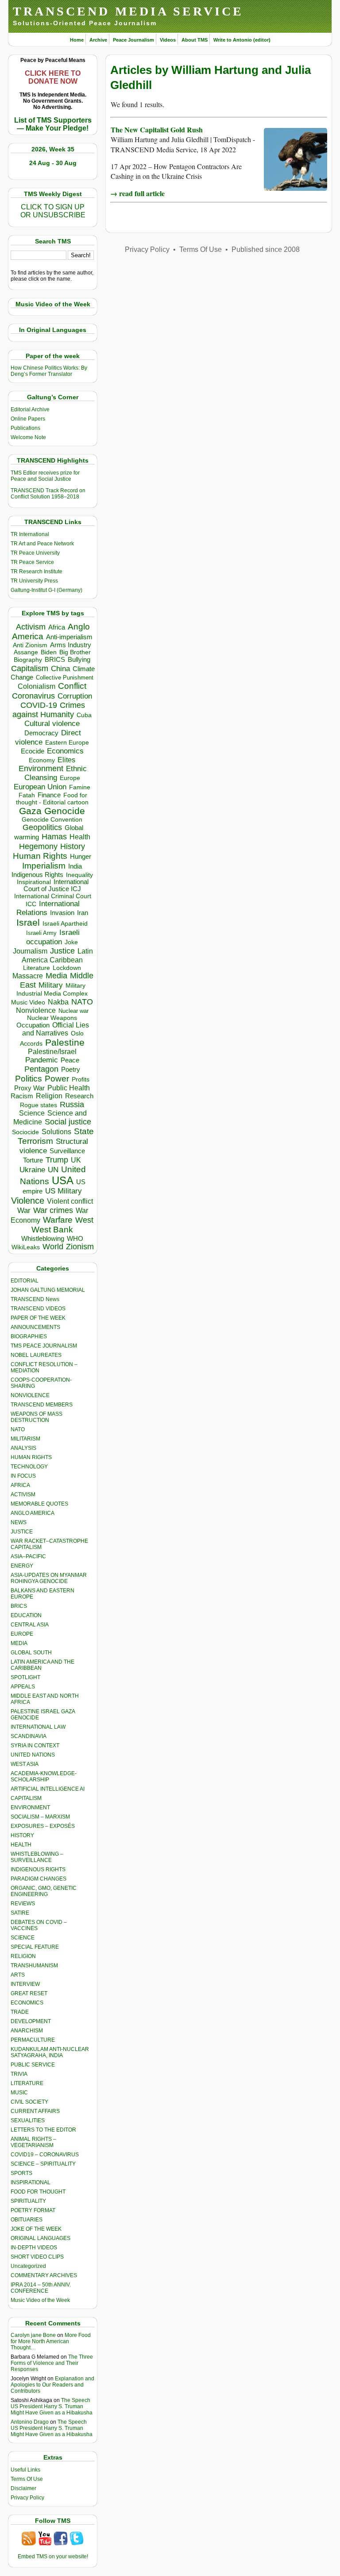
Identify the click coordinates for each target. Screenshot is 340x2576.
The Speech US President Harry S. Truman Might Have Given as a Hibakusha (52, 2406)
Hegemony (38, 846)
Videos (168, 40)
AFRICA (20, 1485)
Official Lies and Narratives (56, 1029)
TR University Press (34, 581)
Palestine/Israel (52, 1052)
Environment (41, 769)
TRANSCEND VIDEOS (38, 1309)
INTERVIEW (25, 1984)
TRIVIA (19, 2074)
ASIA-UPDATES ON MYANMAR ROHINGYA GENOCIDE (49, 1578)
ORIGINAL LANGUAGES (41, 2238)
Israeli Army (41, 933)
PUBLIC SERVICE (33, 2065)
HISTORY (22, 1835)
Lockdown (67, 968)
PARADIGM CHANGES (39, 1879)
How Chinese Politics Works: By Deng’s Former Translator (49, 371)
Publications (25, 428)
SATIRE (20, 1913)
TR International (30, 534)
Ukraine (32, 1170)
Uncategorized (28, 2266)
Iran (83, 913)
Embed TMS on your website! (53, 2557)
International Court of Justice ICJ (56, 885)
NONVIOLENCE (30, 1395)
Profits (81, 1079)
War (24, 1211)
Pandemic (42, 1060)
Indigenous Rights (37, 875)
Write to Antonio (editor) (242, 40)
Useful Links (25, 2470)
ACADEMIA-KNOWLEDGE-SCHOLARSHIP (44, 1777)
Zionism (80, 1247)
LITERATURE (27, 2083)
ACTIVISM (23, 1495)
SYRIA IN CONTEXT (35, 1746)
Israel (28, 922)
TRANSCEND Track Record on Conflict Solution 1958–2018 (48, 494)
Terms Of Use (27, 2479)
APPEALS (23, 1687)
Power (57, 1079)
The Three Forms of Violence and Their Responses (52, 2363)
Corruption (75, 696)
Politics (29, 1079)
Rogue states (39, 1105)
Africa (57, 627)
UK (76, 1160)
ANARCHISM (27, 2031)
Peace (70, 1060)
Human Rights (40, 856)
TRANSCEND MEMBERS (42, 1405)
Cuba (84, 715)
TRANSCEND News (35, 1299)
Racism (22, 1096)
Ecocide (33, 751)
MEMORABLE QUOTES (39, 1504)
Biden (49, 652)
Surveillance (67, 1151)
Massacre (28, 976)
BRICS (55, 659)
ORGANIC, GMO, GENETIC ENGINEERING (44, 1891)
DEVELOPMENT (31, 2021)
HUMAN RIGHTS (31, 1457)
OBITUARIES (27, 2220)
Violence (28, 1201)
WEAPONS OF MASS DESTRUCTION (37, 1417)
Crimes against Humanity (49, 710)
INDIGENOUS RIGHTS (38, 1869)
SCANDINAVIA (29, 1736)
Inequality (79, 875)
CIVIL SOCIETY (29, 2102)
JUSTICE (22, 1532)
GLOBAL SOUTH (31, 1653)
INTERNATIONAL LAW (38, 1727)
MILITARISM (25, 1439)
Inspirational (34, 882)
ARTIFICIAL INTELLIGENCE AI (48, 1789)
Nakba (58, 1002)
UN (53, 1170)
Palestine (65, 1042)
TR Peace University (35, 553)
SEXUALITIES (28, 2120)
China (60, 669)
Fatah (27, 795)
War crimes (53, 1210)
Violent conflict (70, 1201)
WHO (75, 1238)
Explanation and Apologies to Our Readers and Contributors (52, 2385)
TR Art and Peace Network (42, 544)
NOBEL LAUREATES (36, 1355)
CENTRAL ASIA (30, 1625)
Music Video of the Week (40, 2300)
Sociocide (25, 1132)
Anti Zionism (30, 645)
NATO (82, 1002)
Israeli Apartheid (65, 923)
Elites (66, 760)
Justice (62, 951)
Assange (26, 652)
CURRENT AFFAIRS (35, 2111)
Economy (42, 760)
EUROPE (22, 1634)
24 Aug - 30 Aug (53, 163)
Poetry (71, 1070)
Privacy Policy (27, 2498)
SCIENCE (23, 1938)
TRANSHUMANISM (34, 1966)
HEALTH (21, 1845)
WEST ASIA (25, 1764)
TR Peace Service (32, 562)
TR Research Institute (37, 572)
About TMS (195, 40)
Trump (57, 1160)
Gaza (30, 811)
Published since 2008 (266, 249)
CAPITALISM (26, 1798)
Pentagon (41, 1069)
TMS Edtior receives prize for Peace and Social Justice (45, 476)
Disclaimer (23, 2488)
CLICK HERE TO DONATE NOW (53, 77)
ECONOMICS (27, 2003)
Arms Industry (71, 645)
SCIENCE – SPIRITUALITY (43, 2164)
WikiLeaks (26, 1247)
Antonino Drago (30, 2422)
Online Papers (28, 419)
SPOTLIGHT (25, 1677)
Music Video (28, 1002)
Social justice (68, 1122)
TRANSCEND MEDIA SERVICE (128, 11)
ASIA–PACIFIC (28, 1556)
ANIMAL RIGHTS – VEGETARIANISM (33, 2142)
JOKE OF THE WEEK (36, 2229)
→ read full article (137, 193)
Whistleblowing (43, 1238)
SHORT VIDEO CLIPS (37, 2257)
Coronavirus (33, 696)
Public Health (69, 1088)
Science (32, 1113)
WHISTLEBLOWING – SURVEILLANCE (37, 1857)
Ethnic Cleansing (56, 773)
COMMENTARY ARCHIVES (44, 2275)
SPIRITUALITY (28, 2201)
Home (77, 40)
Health (80, 837)
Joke (71, 942)
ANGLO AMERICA (33, 1513)
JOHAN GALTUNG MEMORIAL (48, 1290)
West (84, 1220)
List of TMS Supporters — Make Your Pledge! (53, 124)
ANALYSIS (23, 1448)
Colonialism (37, 686)
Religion (49, 1096)
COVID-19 (39, 705)
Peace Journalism (133, 40)
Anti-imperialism (69, 637)
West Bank (52, 1230)
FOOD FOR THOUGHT (38, 2192)
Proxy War (29, 1088)
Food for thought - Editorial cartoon (52, 799)
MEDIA (19, 1643)
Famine (80, 787)
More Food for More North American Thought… (51, 2341)
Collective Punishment (65, 678)
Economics (65, 751)
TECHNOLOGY (29, 1467)
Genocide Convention (52, 820)
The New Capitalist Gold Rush (157, 129)
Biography (28, 660)
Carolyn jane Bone (33, 2335)
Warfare (58, 1220)
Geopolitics (42, 827)
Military (51, 985)
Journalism (30, 951)
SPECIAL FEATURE (35, 1947)
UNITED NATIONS (33, 1755)
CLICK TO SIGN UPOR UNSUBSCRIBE (53, 211)
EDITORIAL (25, 1281)
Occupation (33, 1025)
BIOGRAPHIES (29, 1336)
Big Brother (75, 652)
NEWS (19, 1522)
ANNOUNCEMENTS (35, 1327)
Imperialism (44, 866)
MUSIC (19, 2093)
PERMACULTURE (33, 2040)
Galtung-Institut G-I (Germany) (46, 590)
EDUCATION (26, 1615)
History (73, 846)
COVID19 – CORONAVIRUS (45, 2155)
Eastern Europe (67, 743)
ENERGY (22, 1566)
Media (56, 976)
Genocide (65, 811)
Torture (33, 1160)
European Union (40, 787)
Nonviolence (36, 1010)
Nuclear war (73, 1011)
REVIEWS (23, 1904)
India (75, 866)
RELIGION (23, 1956)
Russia (72, 1105)
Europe (70, 778)
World (53, 1247)
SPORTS (21, 2173)
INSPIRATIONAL (31, 2182)
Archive (98, 40)
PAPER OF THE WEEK (38, 1318)
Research (79, 1096)
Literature (37, 968)
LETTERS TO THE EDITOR (43, 2130)
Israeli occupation (53, 937)
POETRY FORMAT (33, 2210)
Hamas (54, 837)
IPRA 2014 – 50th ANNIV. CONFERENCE (41, 2288)
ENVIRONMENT (30, 1807)
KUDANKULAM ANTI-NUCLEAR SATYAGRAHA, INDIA (50, 2052)
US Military (64, 1191)
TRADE (20, 2012)
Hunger (81, 857)
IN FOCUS (23, 1476)
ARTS (18, 1975)
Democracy (41, 733)
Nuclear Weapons (52, 1018)
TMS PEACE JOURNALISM (44, 1346)
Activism (31, 627)
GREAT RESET (29, 1993)
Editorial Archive (30, 409)
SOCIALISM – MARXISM (40, 1817)
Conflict (72, 686)
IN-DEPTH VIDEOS (34, 2248)
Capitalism (30, 668)
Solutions (56, 1132)
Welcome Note (28, 437)
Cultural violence (52, 724)
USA (63, 1180)
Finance (49, 795)
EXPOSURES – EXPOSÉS (43, 1826)
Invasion (62, 913)
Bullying (79, 660)
